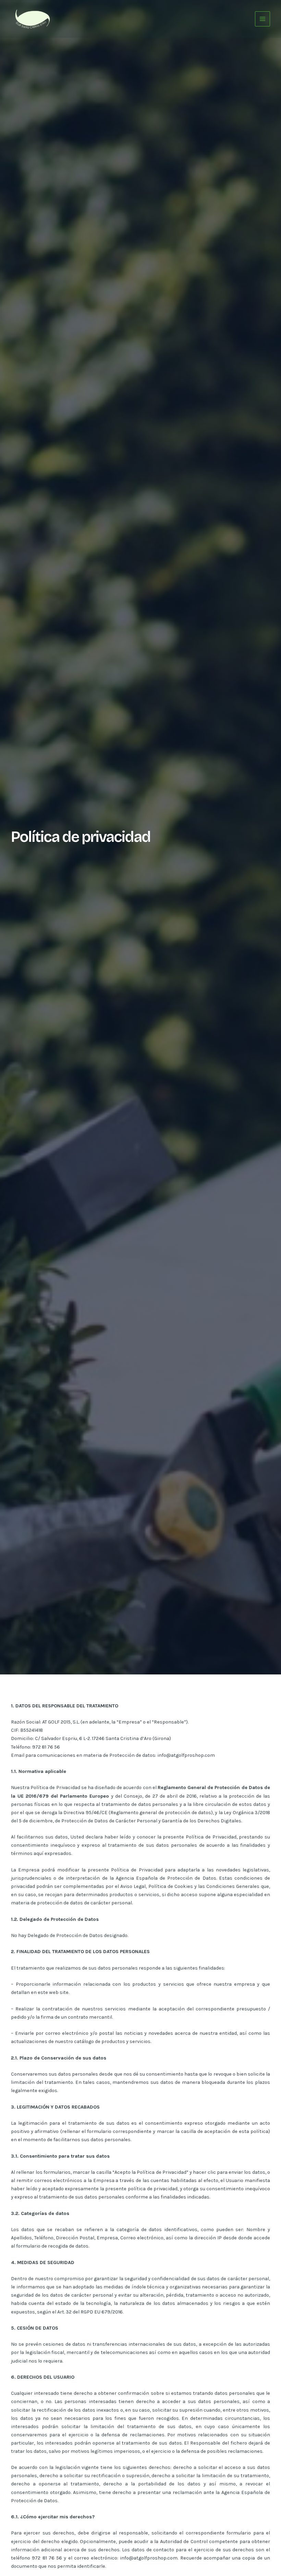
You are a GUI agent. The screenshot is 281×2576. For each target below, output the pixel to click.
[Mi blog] (32, 18)
